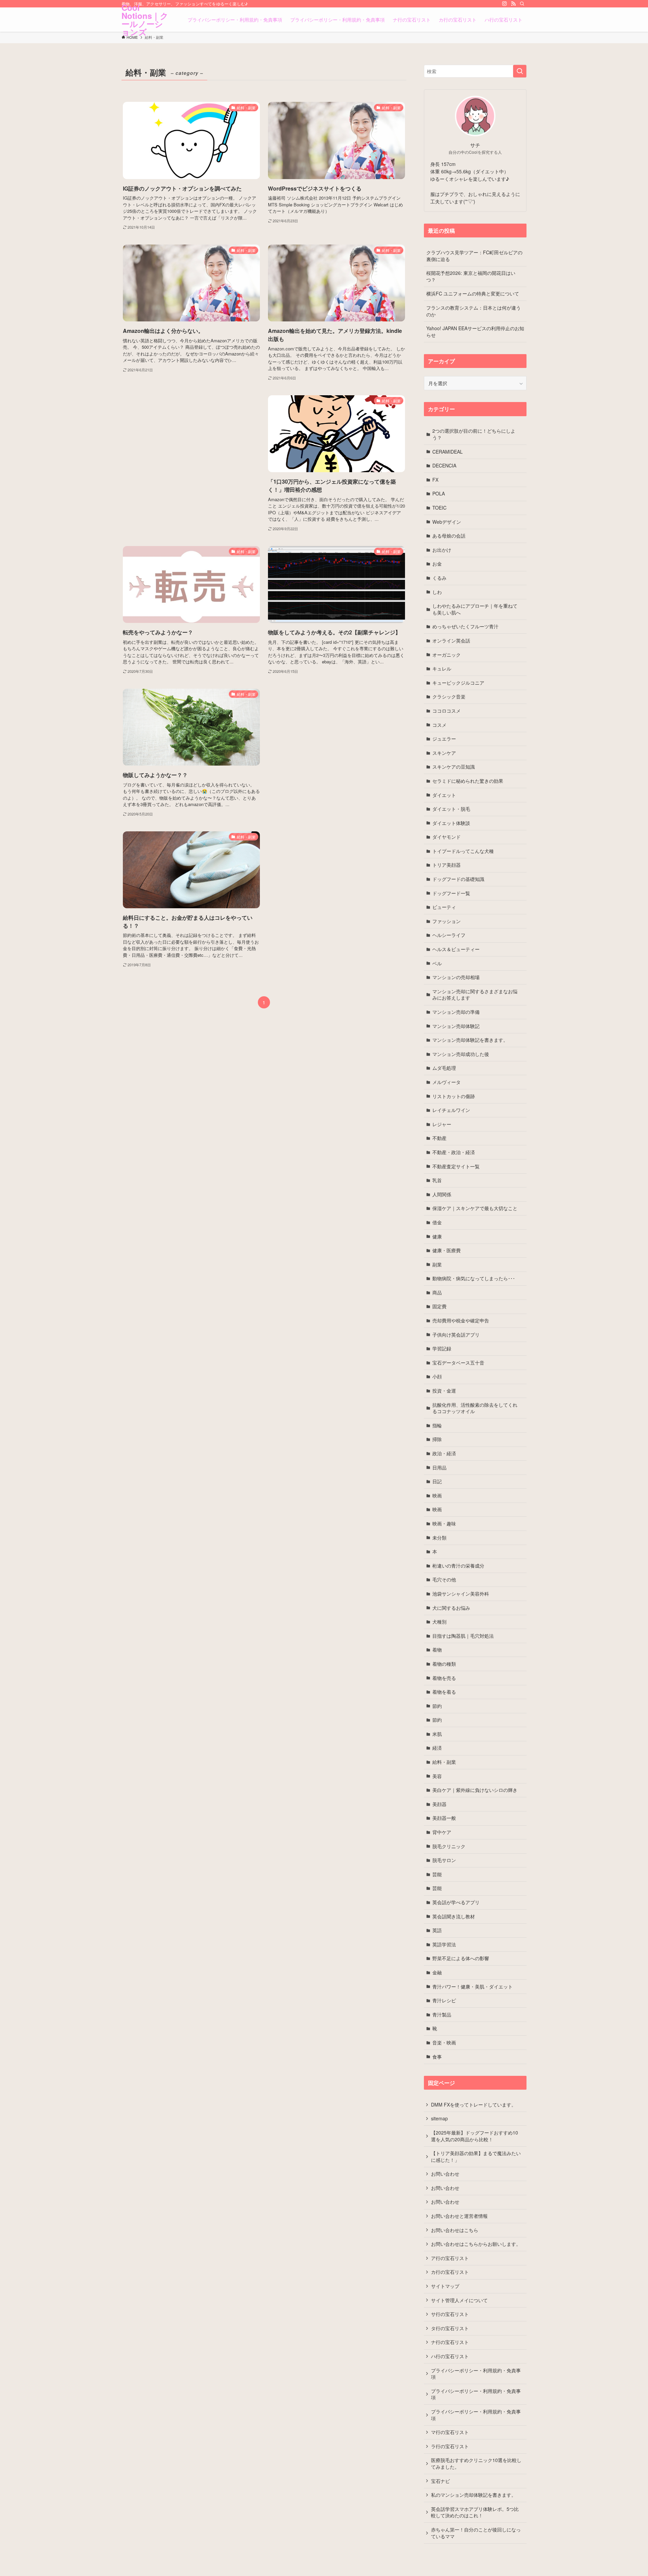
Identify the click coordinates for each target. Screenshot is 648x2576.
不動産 (439, 1138)
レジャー (442, 1124)
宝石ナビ (440, 2481)
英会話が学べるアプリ (456, 1902)
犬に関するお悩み (451, 1608)
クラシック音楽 (449, 696)
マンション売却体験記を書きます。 (470, 1040)
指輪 (437, 1425)
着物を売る (444, 1678)
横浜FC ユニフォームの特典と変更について (473, 293)
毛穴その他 (444, 1579)
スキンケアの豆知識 (454, 767)
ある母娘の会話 (449, 536)
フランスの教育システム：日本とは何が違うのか (474, 311)
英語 (437, 1930)
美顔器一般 (444, 1818)
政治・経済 (444, 1453)
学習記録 (442, 1348)
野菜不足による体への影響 (461, 1958)
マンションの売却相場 (456, 977)
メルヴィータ (447, 1082)
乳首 (437, 1180)
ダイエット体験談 (451, 823)
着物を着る (444, 1692)
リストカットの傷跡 (454, 1096)
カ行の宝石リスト (450, 2272)
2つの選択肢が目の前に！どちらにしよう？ (474, 434)
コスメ (439, 725)
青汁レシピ (444, 2000)
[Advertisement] (191, 455)
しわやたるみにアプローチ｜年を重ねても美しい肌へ (475, 609)
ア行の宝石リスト (450, 2258)
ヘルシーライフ (449, 935)
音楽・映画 (444, 2042)
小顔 (437, 1376)
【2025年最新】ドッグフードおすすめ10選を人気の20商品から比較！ (475, 2136)
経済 (437, 1748)
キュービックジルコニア (458, 683)
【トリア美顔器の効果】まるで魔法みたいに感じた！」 (476, 2156)
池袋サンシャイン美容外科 (461, 1594)
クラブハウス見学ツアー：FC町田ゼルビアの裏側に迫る (474, 256)
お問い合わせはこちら (455, 2230)
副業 (437, 1264)
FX (435, 480)
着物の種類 (444, 1664)
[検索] (522, 4)
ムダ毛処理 (444, 1068)
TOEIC (439, 508)
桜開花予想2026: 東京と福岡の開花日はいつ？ (471, 276)
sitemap (439, 2118)
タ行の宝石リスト (450, 2328)
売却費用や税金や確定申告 (461, 1320)
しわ (437, 592)
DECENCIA (444, 465)
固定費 (439, 1306)
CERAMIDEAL (448, 452)
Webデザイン (447, 522)
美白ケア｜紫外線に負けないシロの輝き (475, 1790)
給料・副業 (444, 1762)
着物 (437, 1650)
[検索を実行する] (520, 71)
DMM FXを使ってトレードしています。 (474, 2105)
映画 (437, 1495)
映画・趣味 (444, 1523)
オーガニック (447, 655)
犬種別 (439, 1622)
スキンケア (444, 753)
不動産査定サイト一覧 (456, 1166)
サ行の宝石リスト (450, 2314)
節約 (437, 1706)
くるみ (439, 578)
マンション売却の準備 (456, 1012)
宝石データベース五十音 (458, 1363)
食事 (437, 2057)
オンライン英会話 (451, 640)
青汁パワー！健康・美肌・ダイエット (473, 1986)
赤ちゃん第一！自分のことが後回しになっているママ (476, 2533)
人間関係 (442, 1194)
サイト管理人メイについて (459, 2300)
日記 (437, 1481)
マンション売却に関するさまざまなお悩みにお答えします (475, 995)
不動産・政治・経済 (454, 1152)
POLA (439, 493)
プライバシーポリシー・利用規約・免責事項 (476, 2374)
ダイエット (444, 795)
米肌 (437, 1734)
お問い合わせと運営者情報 (459, 2216)
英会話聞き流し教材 (454, 1916)
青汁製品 (442, 2014)
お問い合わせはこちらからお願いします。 (476, 2244)
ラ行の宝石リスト (450, 2446)
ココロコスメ (447, 711)
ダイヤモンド (447, 837)
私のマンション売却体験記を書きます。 (474, 2495)
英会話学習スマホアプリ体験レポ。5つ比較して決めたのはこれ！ (475, 2512)
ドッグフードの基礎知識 (458, 879)
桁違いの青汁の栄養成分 (458, 1566)
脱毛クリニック (449, 1846)
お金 (437, 564)
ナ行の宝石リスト (450, 2342)
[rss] (513, 4)
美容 (437, 1776)
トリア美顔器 (447, 865)
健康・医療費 (447, 1250)
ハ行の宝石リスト (450, 2356)
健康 (437, 1236)
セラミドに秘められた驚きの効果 (468, 781)
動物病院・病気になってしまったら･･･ (474, 1278)
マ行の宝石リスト (450, 2432)
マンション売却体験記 (456, 1026)
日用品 (439, 1467)
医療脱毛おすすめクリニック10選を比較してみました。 (476, 2463)
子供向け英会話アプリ (456, 1335)
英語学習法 (444, 1944)
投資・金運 (444, 1391)
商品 (437, 1292)
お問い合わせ (445, 2174)
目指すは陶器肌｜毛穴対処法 (463, 1636)
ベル (437, 963)
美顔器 (439, 1804)
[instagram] (505, 4)
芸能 (437, 1874)
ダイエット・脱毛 (451, 809)
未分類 (439, 1538)
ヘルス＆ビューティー (456, 949)
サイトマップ (445, 2286)
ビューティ (444, 907)
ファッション (447, 921)
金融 (437, 1972)
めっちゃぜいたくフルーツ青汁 (465, 626)
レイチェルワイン (451, 1110)
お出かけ (442, 550)
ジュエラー (444, 739)
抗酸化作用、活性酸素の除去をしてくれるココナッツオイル (475, 1408)
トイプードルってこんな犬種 (463, 851)
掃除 (437, 1439)
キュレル (442, 668)
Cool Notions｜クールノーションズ (145, 20)
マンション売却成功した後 (461, 1054)
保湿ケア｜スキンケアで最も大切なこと (475, 1208)
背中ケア (442, 1832)
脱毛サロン (444, 1860)
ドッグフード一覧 (451, 893)
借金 (437, 1222)
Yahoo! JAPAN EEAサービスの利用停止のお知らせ (475, 332)
